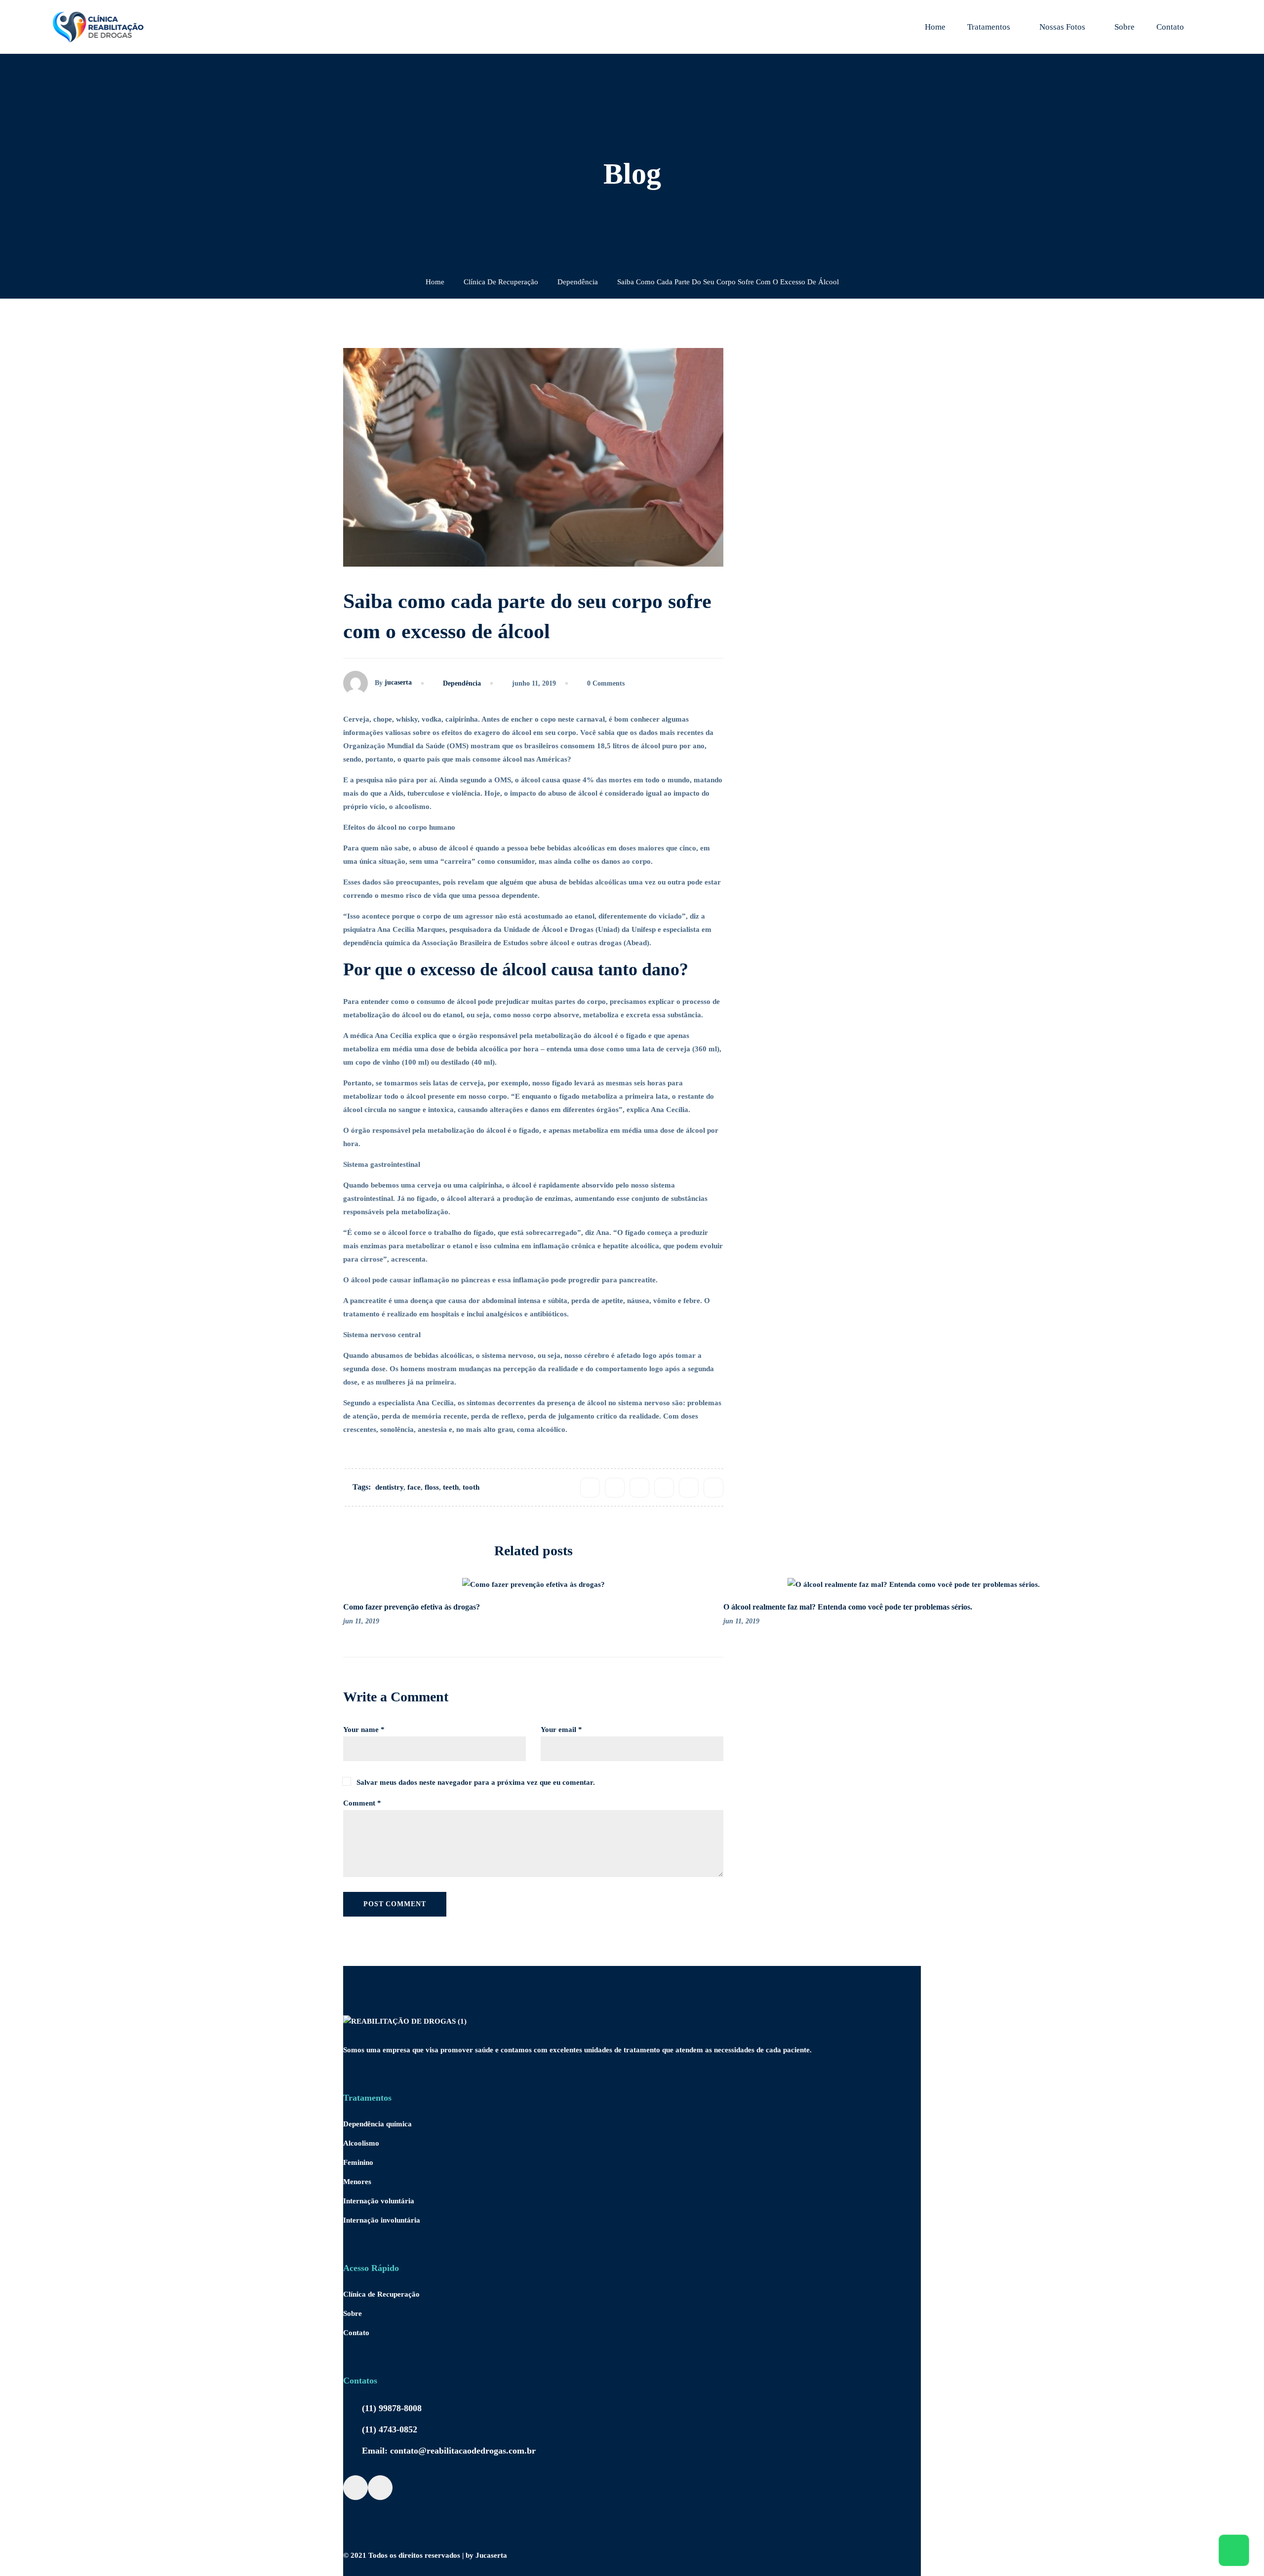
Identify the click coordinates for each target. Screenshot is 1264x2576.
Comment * (362, 1803)
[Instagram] (380, 2488)
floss (432, 1487)
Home (435, 282)
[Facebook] (590, 1488)
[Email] (713, 1488)
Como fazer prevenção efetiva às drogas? (412, 1607)
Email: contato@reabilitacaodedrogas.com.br (449, 2451)
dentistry (389, 1487)
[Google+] (639, 1488)
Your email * (561, 1730)
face (414, 1487)
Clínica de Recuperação (501, 282)
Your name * (364, 1730)
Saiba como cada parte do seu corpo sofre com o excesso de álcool (1001, 712)
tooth (471, 1487)
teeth (451, 1487)
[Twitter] (615, 1488)
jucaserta (398, 682)
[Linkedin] (689, 1488)
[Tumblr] (664, 1488)
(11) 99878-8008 (392, 2408)
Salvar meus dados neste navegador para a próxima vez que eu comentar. (476, 1782)
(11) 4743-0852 (390, 2429)
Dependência (578, 282)
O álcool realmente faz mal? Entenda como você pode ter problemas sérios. (848, 1607)
